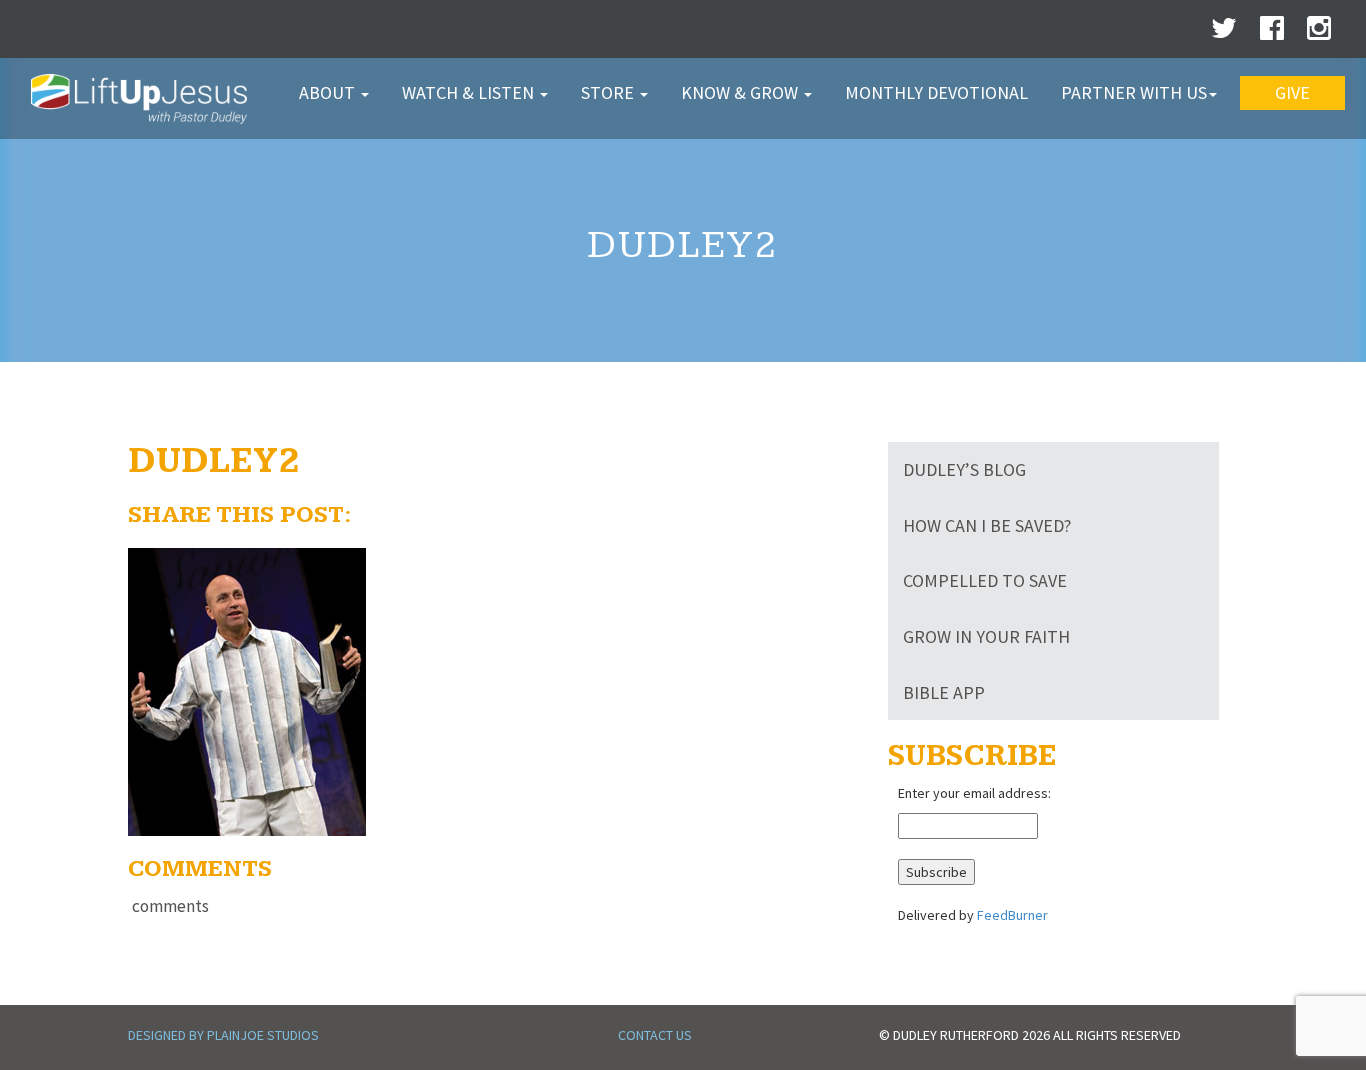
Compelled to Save (985, 580)
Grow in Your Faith (986, 636)
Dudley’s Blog (964, 469)
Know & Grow (741, 92)
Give (1292, 92)
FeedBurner (1012, 915)
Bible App (944, 692)
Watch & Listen (470, 92)
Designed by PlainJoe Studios (223, 1035)
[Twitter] (1224, 33)
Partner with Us (1134, 92)
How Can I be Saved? (987, 525)
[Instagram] (1319, 33)
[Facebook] (1272, 33)
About (329, 92)
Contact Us (655, 1035)
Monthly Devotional (936, 92)
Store (609, 92)
